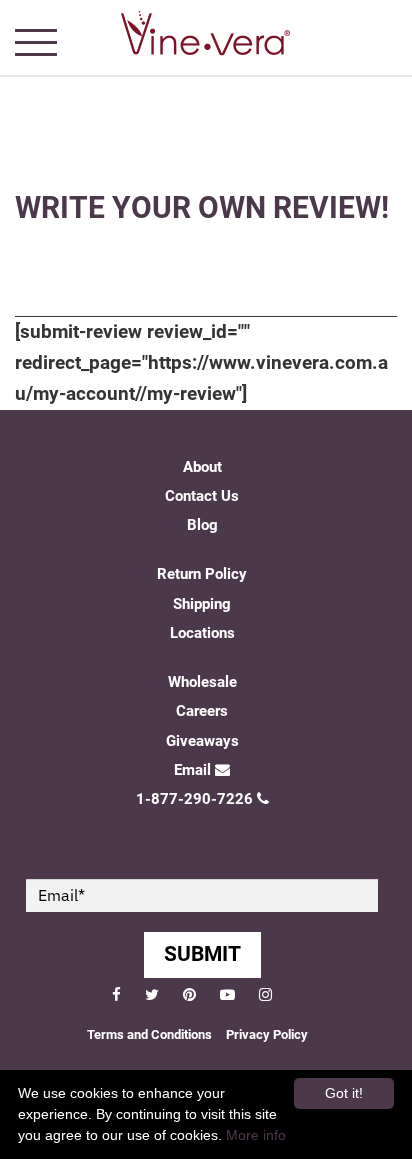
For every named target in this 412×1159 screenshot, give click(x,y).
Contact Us (202, 496)
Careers (202, 711)
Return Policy (202, 574)
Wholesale (202, 682)
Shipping (202, 604)
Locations (202, 633)
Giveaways (202, 741)
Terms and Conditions (149, 1034)
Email (192, 770)
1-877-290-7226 (194, 799)
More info (256, 1135)
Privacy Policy (267, 1034)
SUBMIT (202, 954)
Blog (202, 525)
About (202, 467)
